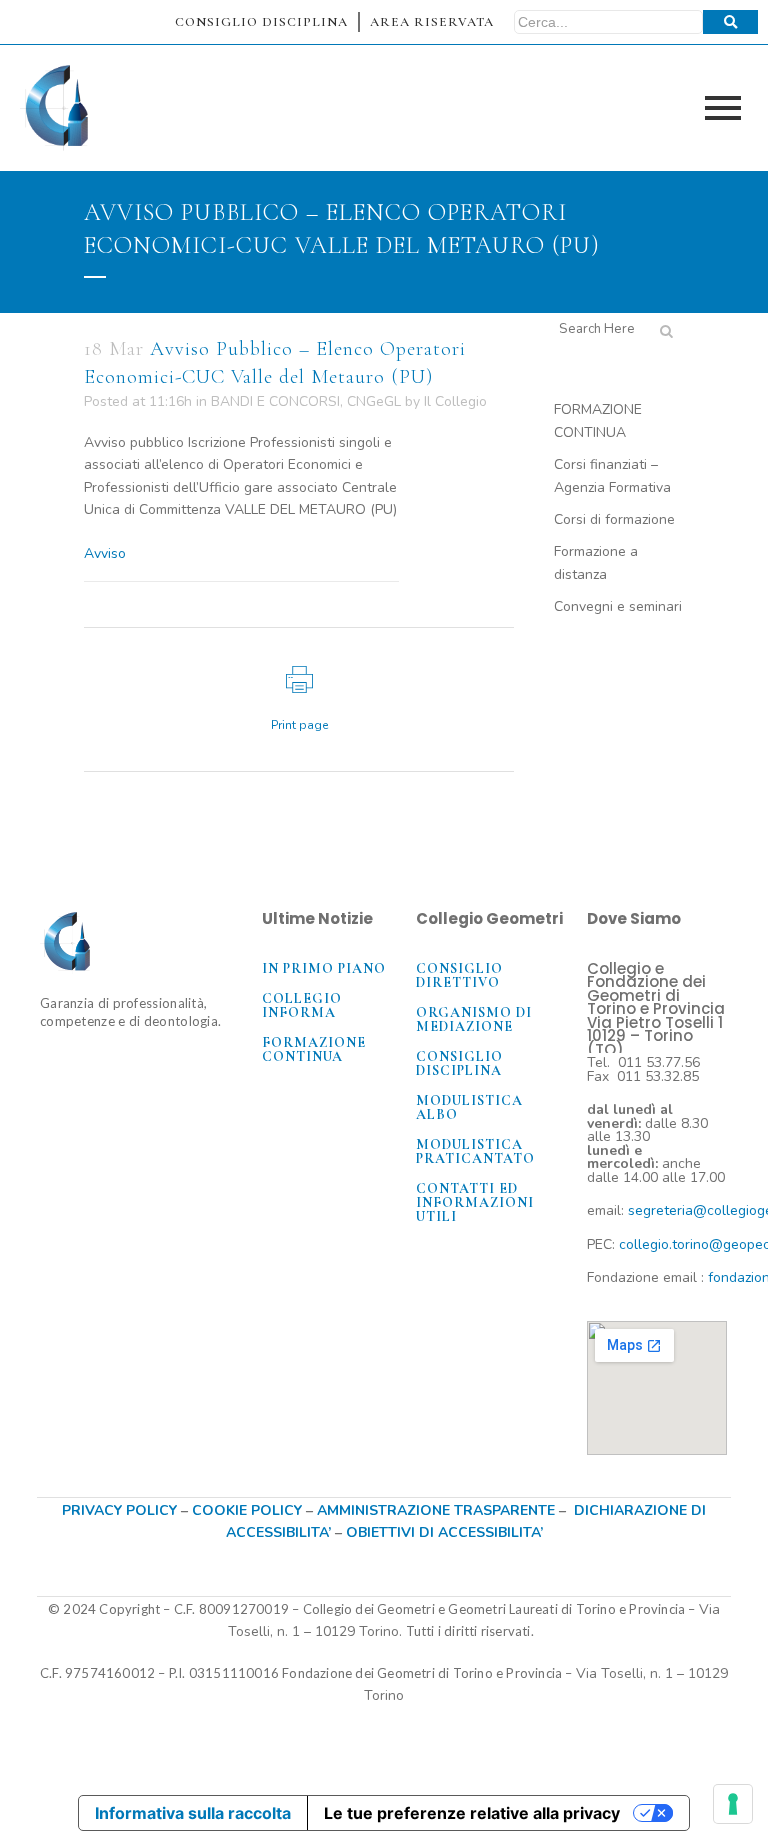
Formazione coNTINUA (314, 1049)
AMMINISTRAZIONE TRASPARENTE (436, 1510)
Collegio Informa (302, 1005)
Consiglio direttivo (459, 975)
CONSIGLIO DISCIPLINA (261, 22)
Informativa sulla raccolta (193, 1813)
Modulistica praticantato (475, 1151)
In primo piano (324, 968)
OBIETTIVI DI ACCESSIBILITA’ (444, 1532)
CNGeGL (374, 401)
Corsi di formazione (614, 519)
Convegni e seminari (618, 606)
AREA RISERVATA (432, 22)
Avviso (105, 553)
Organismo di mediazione (474, 1019)
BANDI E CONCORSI (275, 401)
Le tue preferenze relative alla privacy (472, 1813)
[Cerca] (730, 22)
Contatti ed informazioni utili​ (475, 1202)
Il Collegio (455, 401)
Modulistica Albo (469, 1107)
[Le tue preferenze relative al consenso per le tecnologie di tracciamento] (733, 1804)
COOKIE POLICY (249, 1510)
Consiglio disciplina (459, 1063)
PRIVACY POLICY (119, 1510)
